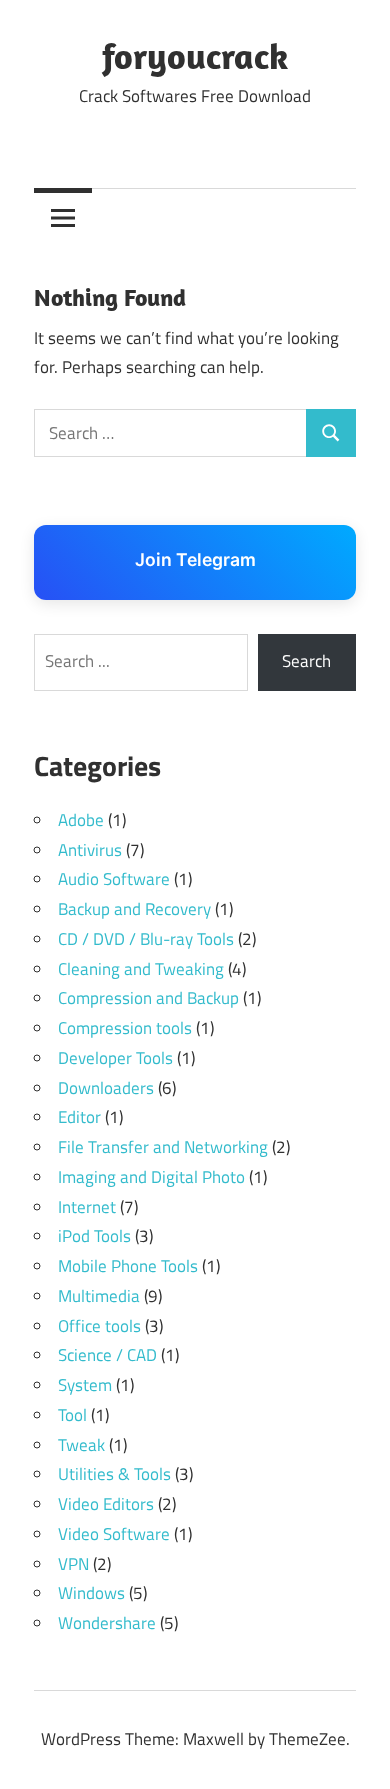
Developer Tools (115, 1058)
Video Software (114, 1534)
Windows (91, 1593)
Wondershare (107, 1623)
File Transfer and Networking (163, 1147)
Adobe (81, 820)
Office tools (99, 1326)
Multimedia (99, 1296)
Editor (79, 1117)
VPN (73, 1564)
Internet (87, 1207)
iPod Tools (94, 1236)
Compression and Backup (148, 998)
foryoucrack (195, 55)
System (85, 1385)
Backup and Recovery (134, 909)
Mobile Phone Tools (128, 1266)
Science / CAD (107, 1355)
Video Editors (106, 1504)
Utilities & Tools (114, 1474)
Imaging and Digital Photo (151, 1177)
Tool (72, 1415)
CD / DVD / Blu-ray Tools (146, 939)
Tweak (81, 1445)
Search (306, 661)
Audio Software (114, 879)
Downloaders (106, 1088)
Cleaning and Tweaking (141, 969)
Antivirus (90, 850)
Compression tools (125, 1028)
